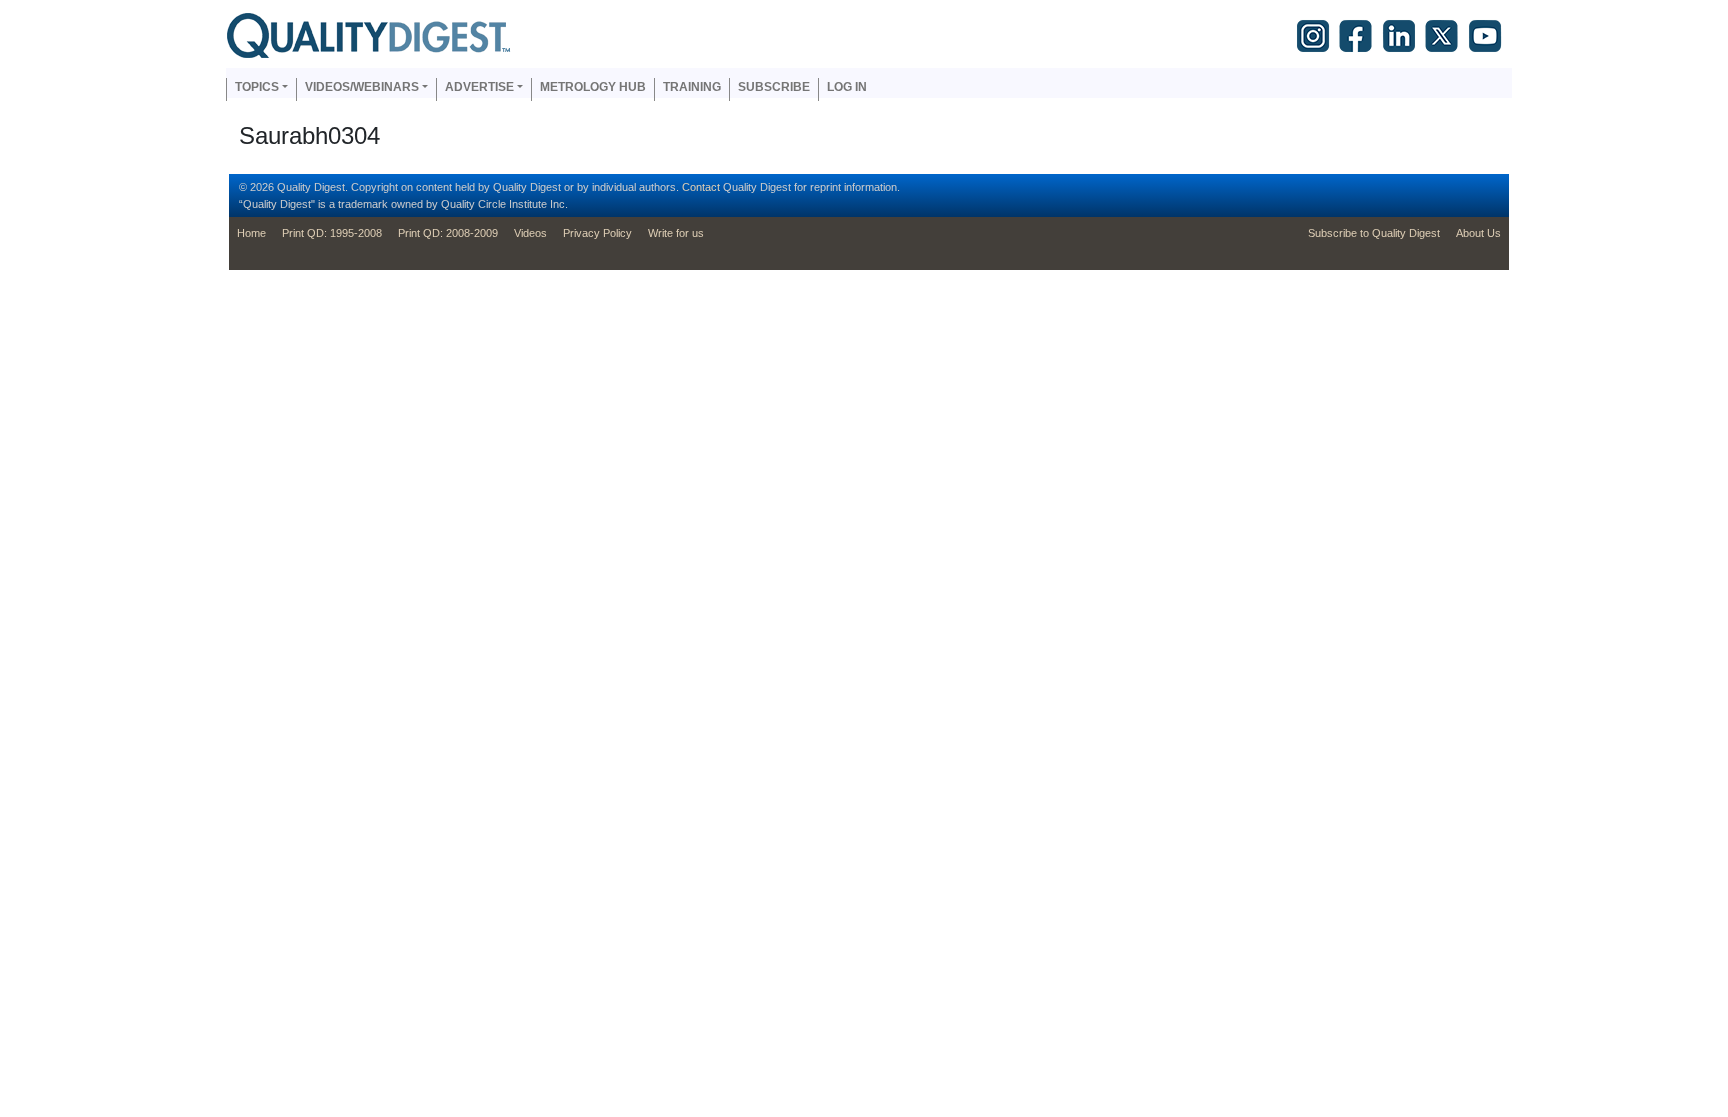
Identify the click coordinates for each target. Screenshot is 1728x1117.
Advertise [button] (479, 87)
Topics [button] (257, 87)
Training (692, 87)
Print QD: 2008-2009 (448, 233)
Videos (530, 233)
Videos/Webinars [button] (362, 87)
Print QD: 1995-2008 (332, 233)
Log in (847, 87)
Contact (701, 187)
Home (251, 233)
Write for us (676, 233)
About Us (1478, 233)
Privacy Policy (597, 233)
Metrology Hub (593, 87)
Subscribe (774, 87)
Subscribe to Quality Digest (1374, 233)
